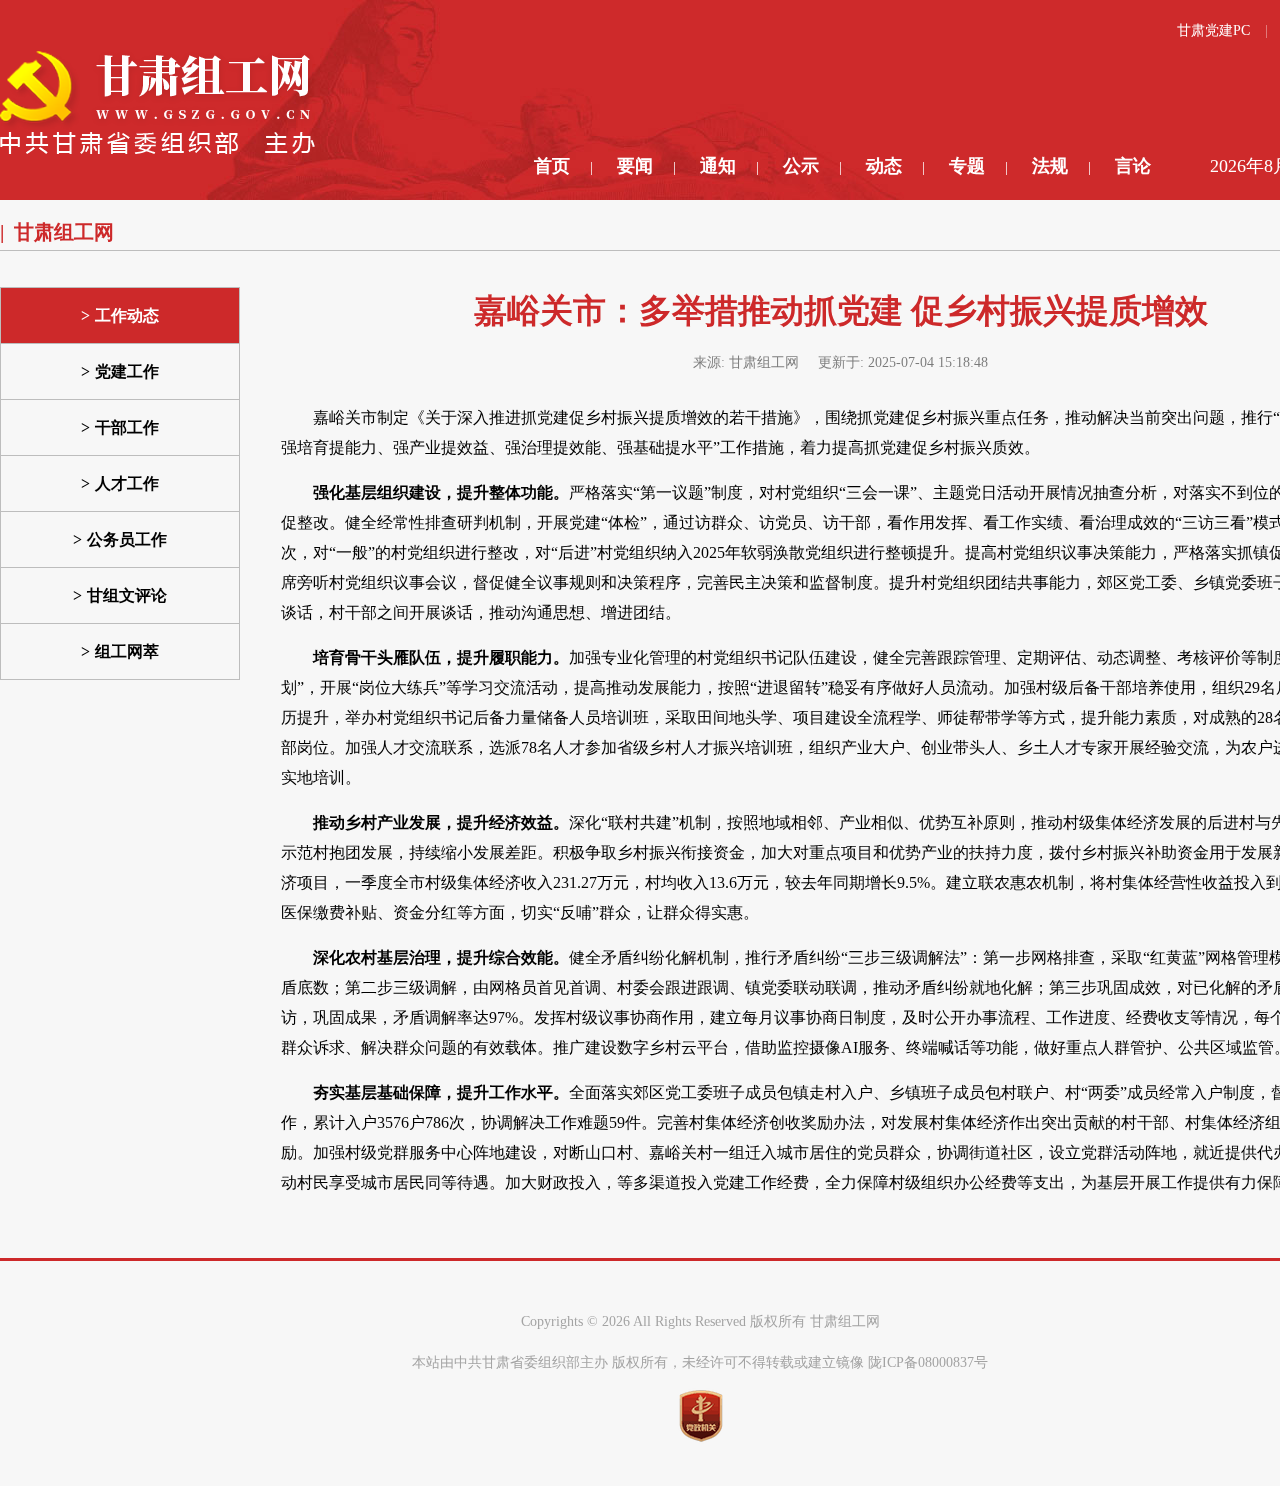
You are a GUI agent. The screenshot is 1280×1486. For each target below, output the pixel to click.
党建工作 (127, 371)
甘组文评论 (127, 595)
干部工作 (127, 427)
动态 (884, 166)
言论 (1133, 166)
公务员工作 (127, 539)
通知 (718, 166)
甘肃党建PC (1213, 30)
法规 (1050, 166)
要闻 (635, 166)
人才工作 (127, 483)
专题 (967, 166)
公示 (801, 166)
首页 (552, 166)
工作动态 (127, 315)
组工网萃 (127, 651)
